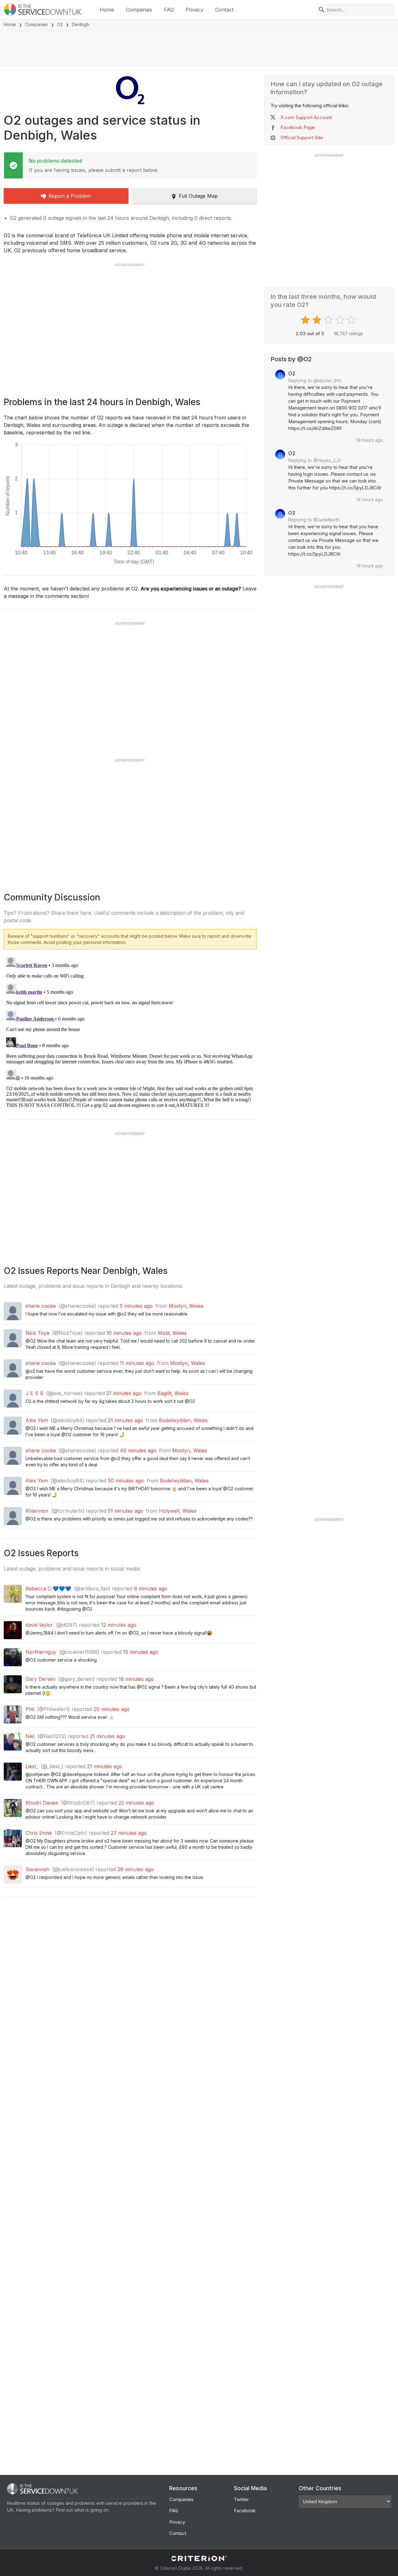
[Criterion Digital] (199, 2558)
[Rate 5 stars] (352, 320)
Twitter (241, 2499)
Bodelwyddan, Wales (183, 1420)
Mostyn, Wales (186, 1306)
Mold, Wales (172, 1333)
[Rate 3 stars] (329, 320)
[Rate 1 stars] (306, 320)
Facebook (245, 2511)
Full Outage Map (198, 196)
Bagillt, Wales (173, 1393)
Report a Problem (70, 196)
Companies (139, 10)
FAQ (169, 10)
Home (107, 10)
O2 (60, 24)
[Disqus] (130, 1032)
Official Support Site (302, 138)
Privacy (194, 10)
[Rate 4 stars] (341, 320)
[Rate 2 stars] (318, 320)
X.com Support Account (306, 117)
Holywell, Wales (178, 1511)
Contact (224, 10)
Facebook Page (298, 127)
